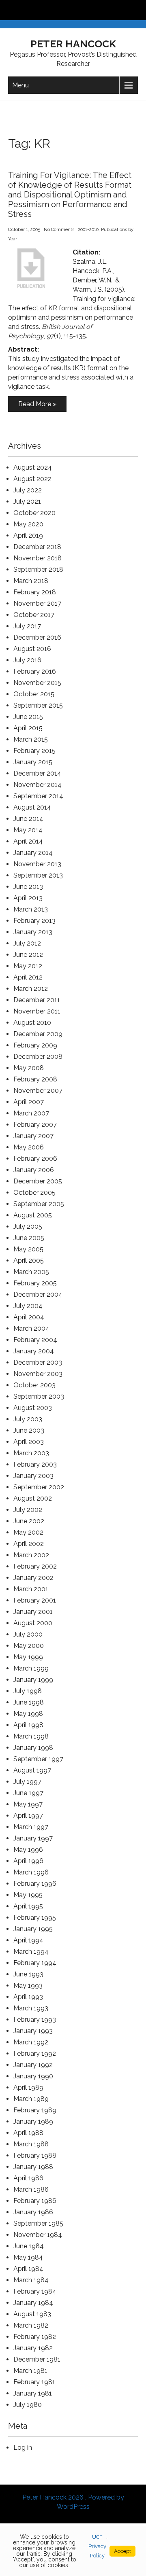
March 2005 (31, 1272)
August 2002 (33, 1498)
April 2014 (28, 841)
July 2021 (27, 501)
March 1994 (31, 1952)
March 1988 (31, 2144)
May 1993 (28, 1986)
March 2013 (31, 909)
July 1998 (28, 1691)
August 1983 (32, 2314)
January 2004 (34, 1351)
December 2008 (38, 1057)
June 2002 (29, 1521)
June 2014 (28, 819)
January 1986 (33, 2212)
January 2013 (33, 932)
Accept (122, 2551)
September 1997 (38, 1759)
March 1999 (31, 1668)
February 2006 (35, 1159)
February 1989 (35, 2110)
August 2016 (32, 649)
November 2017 (37, 603)
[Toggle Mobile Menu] (138, 10)
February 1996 (35, 1884)
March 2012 (31, 989)
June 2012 (28, 955)
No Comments (59, 230)
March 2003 (31, 1453)
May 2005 (28, 1249)
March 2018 (31, 581)
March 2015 (31, 739)
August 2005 (33, 1215)
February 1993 (35, 2019)
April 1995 (28, 1906)
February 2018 (35, 592)
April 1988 (28, 2133)
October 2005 (34, 1193)
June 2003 (29, 1430)
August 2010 (32, 1023)
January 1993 (33, 2031)
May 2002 (28, 1532)
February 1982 (35, 2337)
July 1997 (27, 1782)
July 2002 (28, 1510)
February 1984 (35, 2291)
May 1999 (28, 1657)
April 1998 (28, 1725)
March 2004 (31, 1328)
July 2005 (28, 1227)
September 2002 (39, 1487)
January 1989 (33, 2121)
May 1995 (28, 1895)
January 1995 (33, 1929)
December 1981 (37, 2359)
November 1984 (38, 2235)
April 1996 (28, 1861)
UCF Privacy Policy (97, 2546)
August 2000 (33, 1623)
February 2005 (35, 1283)
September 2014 (38, 796)
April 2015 (28, 728)
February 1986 (35, 2201)
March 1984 (31, 2280)
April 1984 (28, 2269)
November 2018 (38, 558)
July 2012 (27, 943)
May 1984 (28, 2257)
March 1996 (31, 1872)
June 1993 (28, 1974)
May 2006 (29, 1147)
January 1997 (33, 1838)
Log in (23, 2448)
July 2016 (27, 660)
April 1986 (28, 2178)
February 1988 (35, 2155)
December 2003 (38, 1362)
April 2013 (28, 898)
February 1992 (35, 2053)
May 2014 (28, 830)
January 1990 (33, 2076)
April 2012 (28, 977)
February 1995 (35, 1918)
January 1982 (33, 2348)
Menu (20, 85)
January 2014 (33, 853)
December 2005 (38, 1181)
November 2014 (38, 785)
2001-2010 (88, 230)
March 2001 (31, 1589)
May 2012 (28, 966)
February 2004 (35, 1340)
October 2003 (34, 1385)
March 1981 (30, 2371)
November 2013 (37, 864)
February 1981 (34, 2382)
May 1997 (28, 1804)
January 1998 (33, 1748)
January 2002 (33, 1578)
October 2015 (34, 694)
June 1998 (29, 1702)
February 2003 (35, 1464)
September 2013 (38, 875)
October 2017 (34, 615)
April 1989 (28, 2087)
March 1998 (31, 1736)
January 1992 (33, 2065)
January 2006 (34, 1170)
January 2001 (33, 1612)
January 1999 (33, 1680)
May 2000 (29, 1646)
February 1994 (35, 1963)
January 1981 (33, 2393)
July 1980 (28, 2405)
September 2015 (38, 705)
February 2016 (35, 671)
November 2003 (38, 1374)
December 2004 (38, 1294)
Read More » (37, 404)
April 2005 (29, 1260)
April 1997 (28, 1816)
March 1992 (31, 2042)
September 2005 (39, 1204)
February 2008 (35, 1079)
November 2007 (38, 1091)
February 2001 (35, 1600)
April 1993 (28, 1997)
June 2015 (28, 717)
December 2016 (37, 637)
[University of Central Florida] (62, 10)
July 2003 (28, 1419)
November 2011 (37, 1011)
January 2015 (33, 762)
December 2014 (37, 773)
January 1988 (33, 2167)
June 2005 (29, 1238)
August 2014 (32, 807)
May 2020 (28, 524)
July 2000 (28, 1634)
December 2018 (37, 547)
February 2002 (35, 1566)
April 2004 (29, 1317)
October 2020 (34, 513)
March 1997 (31, 1827)
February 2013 (34, 921)
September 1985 (38, 2223)
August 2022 (32, 479)
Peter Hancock (73, 44)
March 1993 (31, 2008)
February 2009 (35, 1045)
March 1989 (31, 2099)
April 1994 (28, 1940)
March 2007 (31, 1113)
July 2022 (28, 490)
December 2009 (38, 1034)
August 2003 (33, 1408)
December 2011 (37, 1000)
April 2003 (29, 1442)
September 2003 (39, 1396)
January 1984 (33, 2303)
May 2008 (29, 1068)
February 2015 (34, 751)
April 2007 (29, 1102)
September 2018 (38, 569)
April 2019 (28, 535)
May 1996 (28, 1850)
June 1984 (29, 2246)
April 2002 (29, 1544)
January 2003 (33, 1476)
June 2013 (28, 887)
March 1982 (31, 2325)
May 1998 (28, 1714)
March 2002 (31, 1555)
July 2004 (28, 1306)
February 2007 (35, 1125)
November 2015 (37, 683)
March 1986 (31, 2189)
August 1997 (32, 1770)
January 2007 (33, 1136)
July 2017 (27, 626)
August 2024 (33, 467)
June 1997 (28, 1793)
